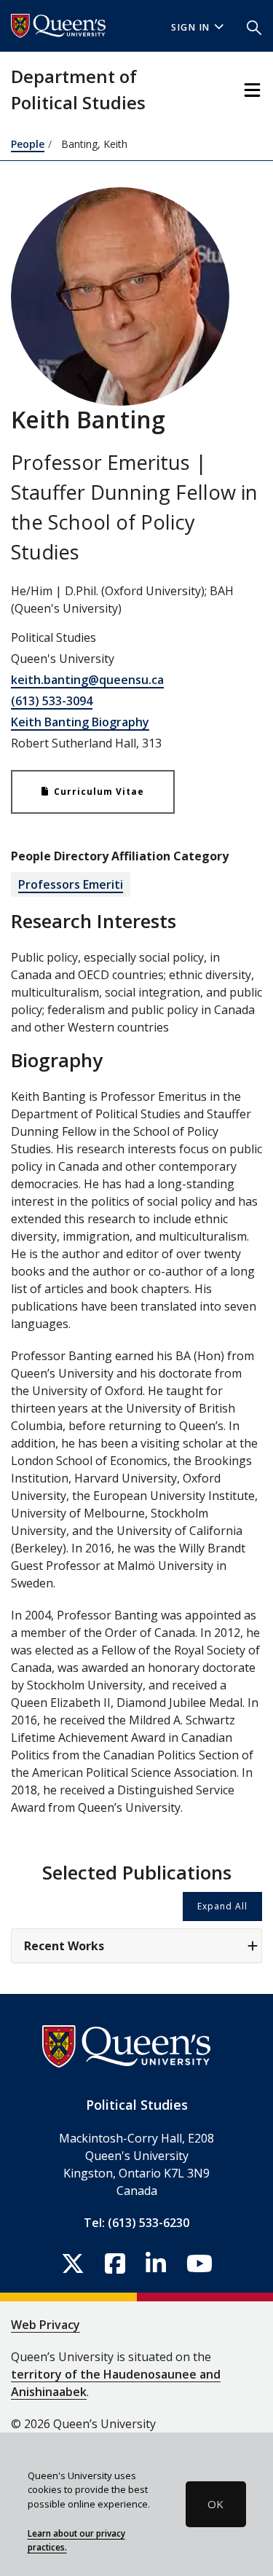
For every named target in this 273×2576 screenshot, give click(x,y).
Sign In (191, 27)
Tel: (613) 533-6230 (136, 2223)
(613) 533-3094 (52, 701)
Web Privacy (45, 2325)
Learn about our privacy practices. (76, 2540)
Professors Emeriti (71, 884)
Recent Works (64, 1946)
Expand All (222, 1906)
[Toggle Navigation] (252, 90)
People (28, 144)
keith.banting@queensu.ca (87, 680)
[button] (254, 26)
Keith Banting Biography (80, 722)
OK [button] (215, 2504)
